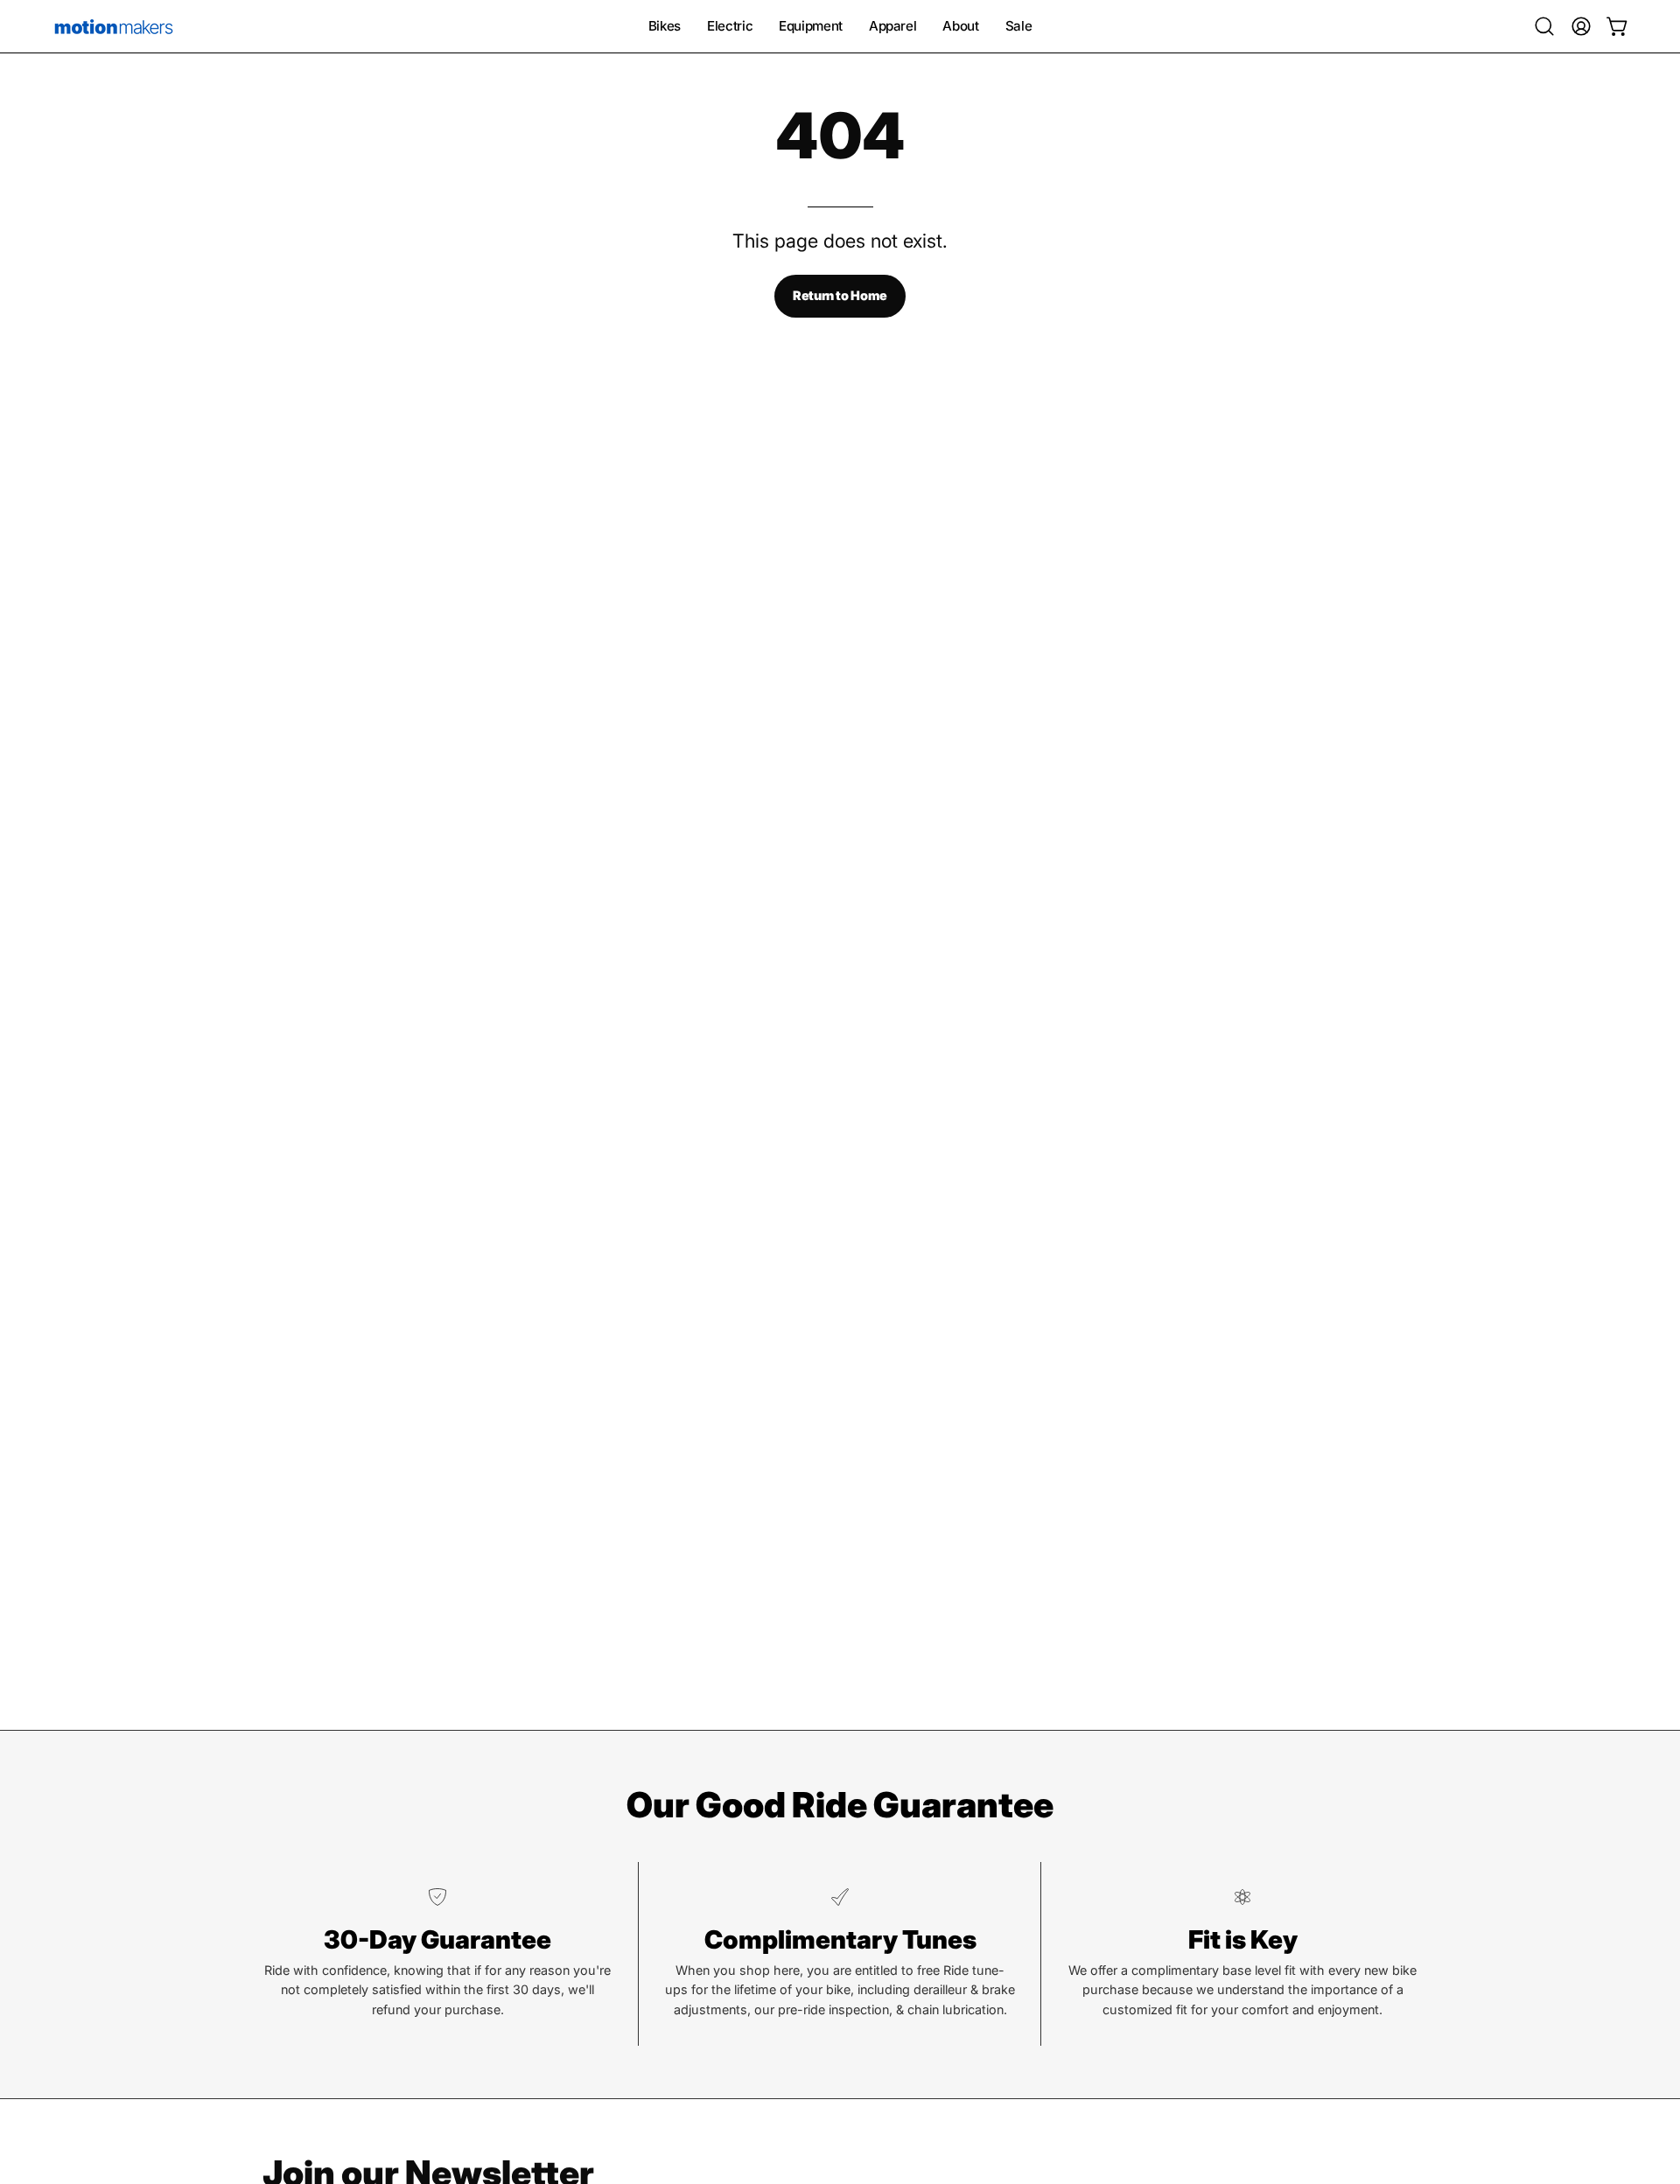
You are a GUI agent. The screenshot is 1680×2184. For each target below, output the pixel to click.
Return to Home (840, 295)
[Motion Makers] (114, 26)
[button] (1544, 26)
